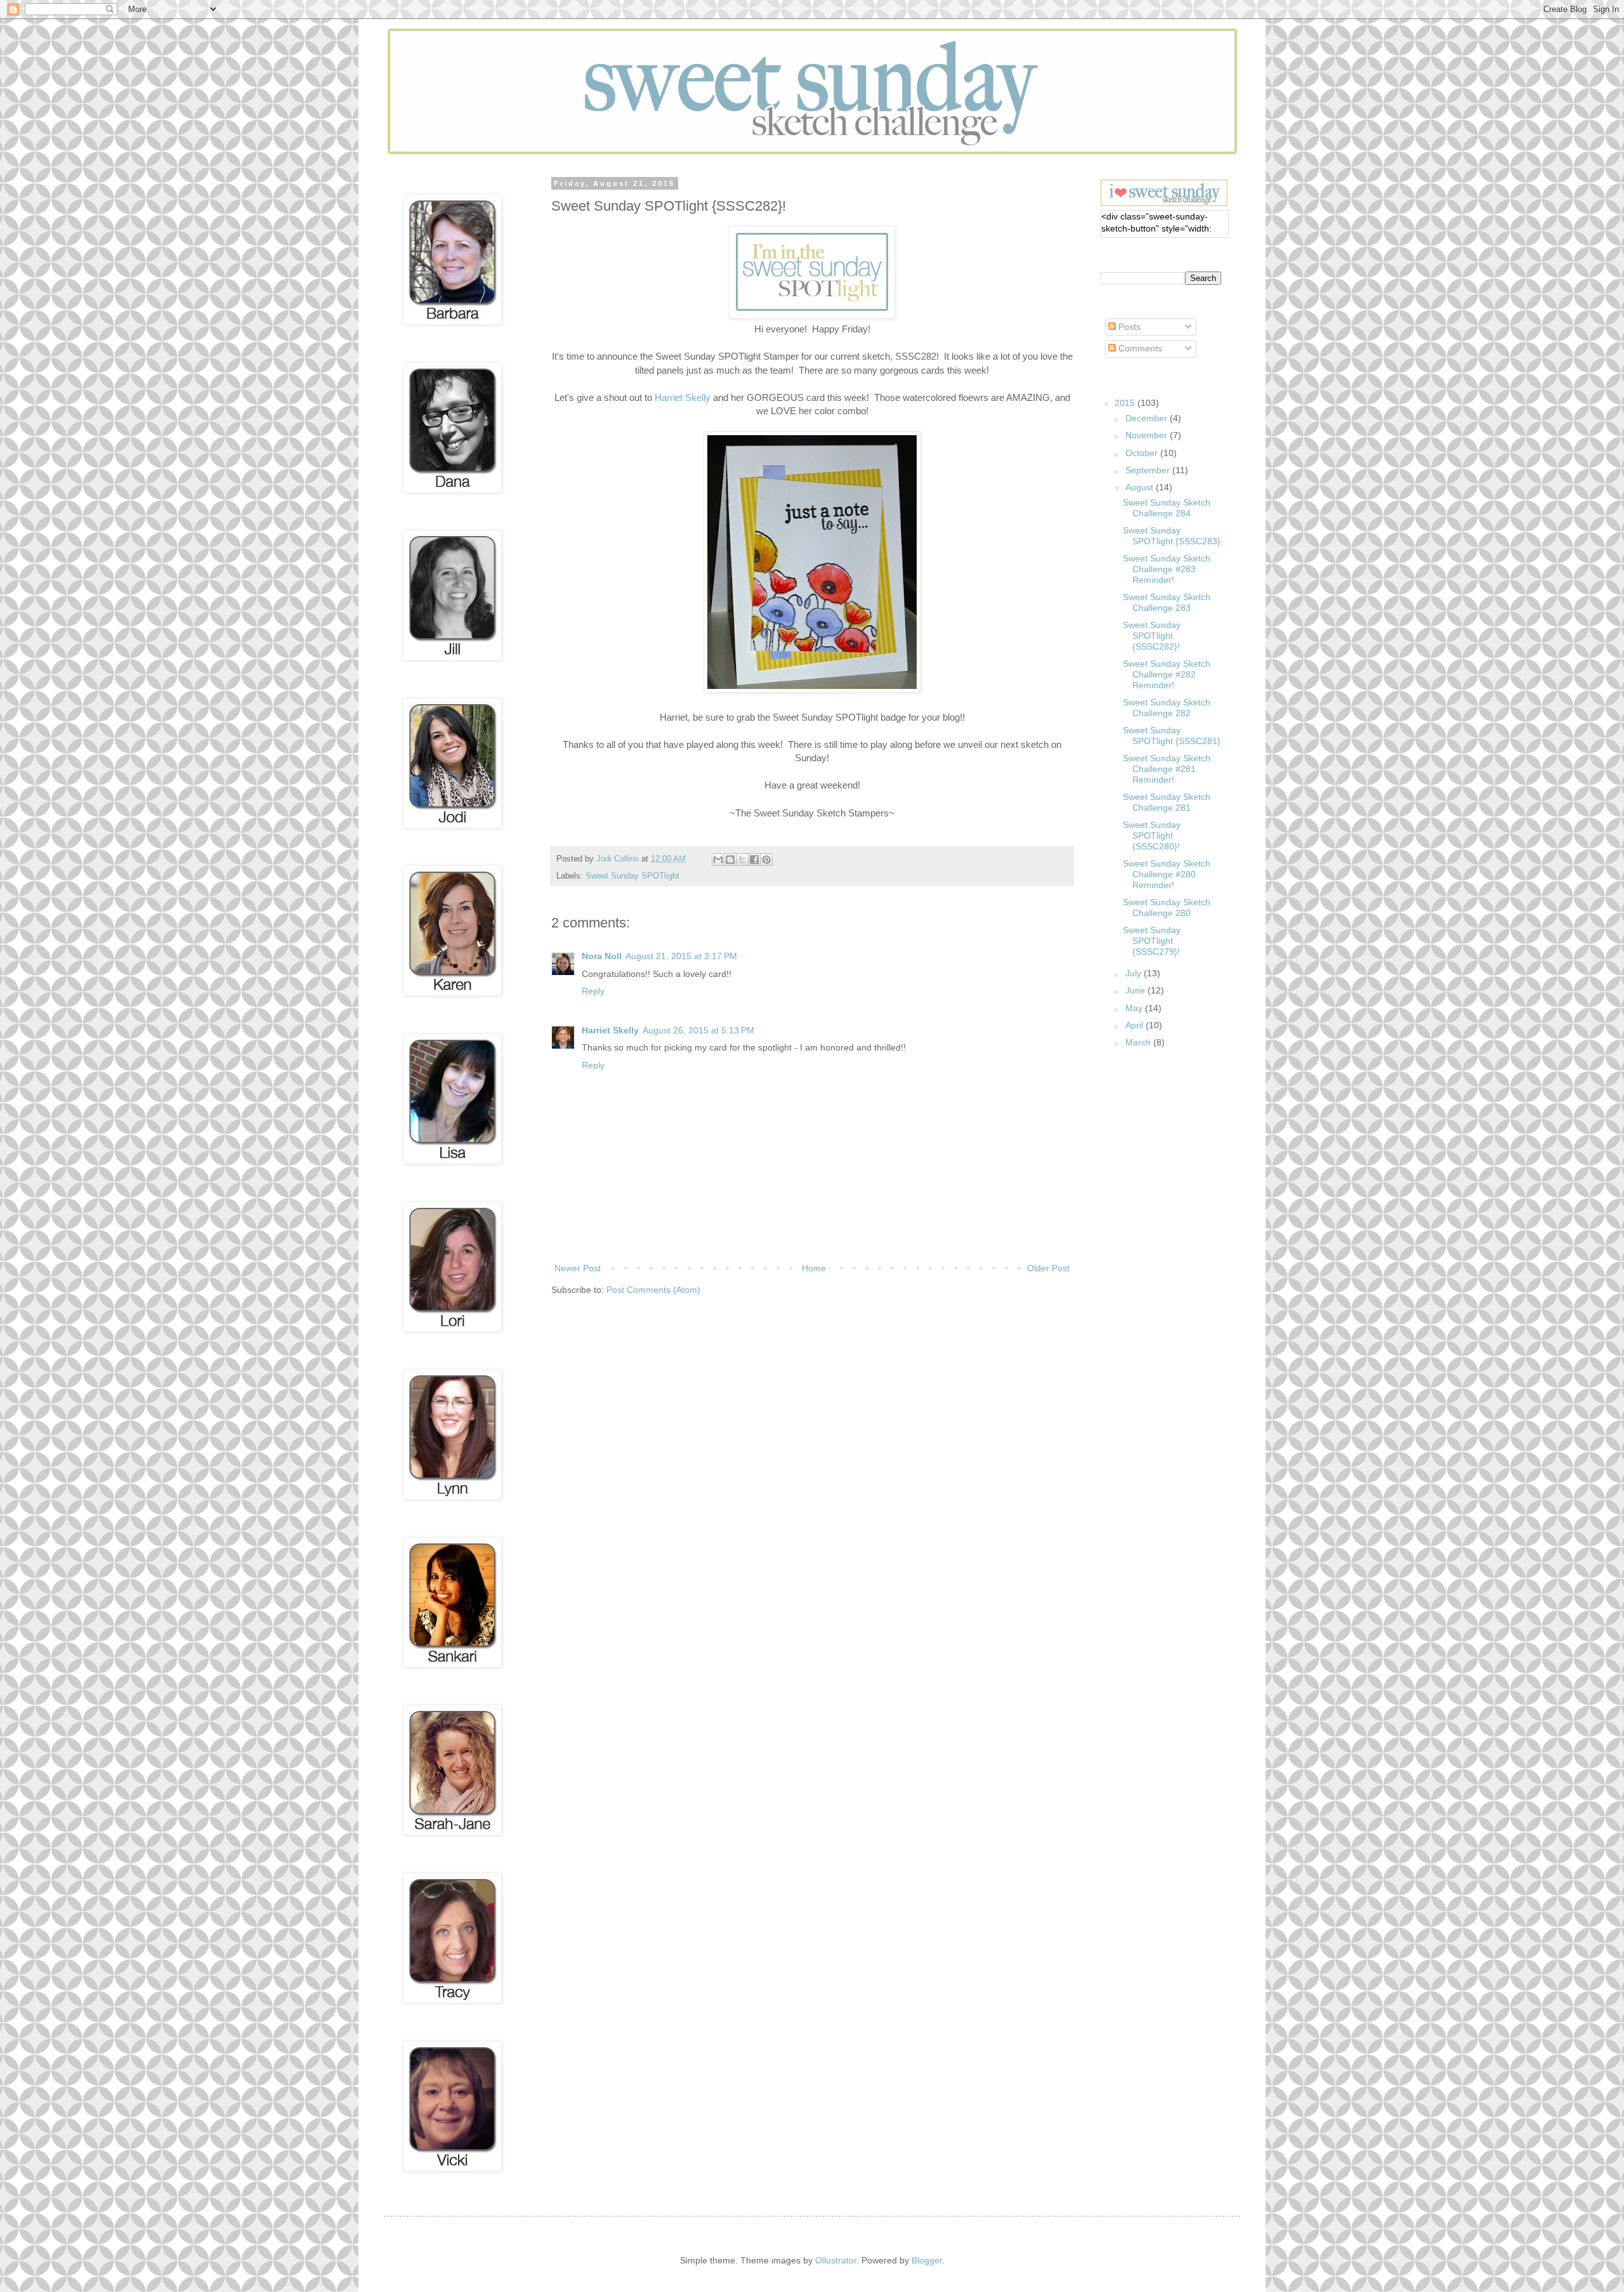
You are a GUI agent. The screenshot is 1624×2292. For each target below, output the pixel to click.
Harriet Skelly (683, 397)
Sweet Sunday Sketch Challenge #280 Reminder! (1167, 874)
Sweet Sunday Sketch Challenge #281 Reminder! (1167, 769)
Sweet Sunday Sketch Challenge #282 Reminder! (1167, 674)
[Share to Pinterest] (766, 860)
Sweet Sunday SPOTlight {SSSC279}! (1152, 941)
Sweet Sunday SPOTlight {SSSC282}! (1152, 636)
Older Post (1048, 1268)
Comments (1139, 348)
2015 (1126, 403)
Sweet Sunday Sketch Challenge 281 (1167, 802)
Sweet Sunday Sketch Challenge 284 (1167, 508)
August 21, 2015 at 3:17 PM (681, 956)
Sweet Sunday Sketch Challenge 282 (1167, 708)
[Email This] (718, 860)
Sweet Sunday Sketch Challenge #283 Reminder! (1167, 569)
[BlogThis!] (730, 860)
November (1148, 435)
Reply (593, 991)
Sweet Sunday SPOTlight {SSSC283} (1172, 536)
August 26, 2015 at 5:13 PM (698, 1030)
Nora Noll (602, 956)
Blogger (927, 2260)
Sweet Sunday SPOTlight (632, 876)
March (1139, 1042)
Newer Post (578, 1268)
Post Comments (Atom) (653, 1290)
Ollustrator (836, 2260)
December (1148, 418)
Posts (1128, 327)
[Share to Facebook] (754, 860)
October (1143, 453)
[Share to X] (742, 860)
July (1135, 973)
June (1136, 990)
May (1135, 1008)
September (1149, 470)
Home (814, 1268)
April (1136, 1025)
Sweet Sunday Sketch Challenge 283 (1167, 602)
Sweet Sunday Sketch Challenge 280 (1167, 907)
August (1141, 487)
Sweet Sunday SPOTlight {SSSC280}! (1152, 835)
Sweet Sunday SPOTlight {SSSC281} (1172, 736)
